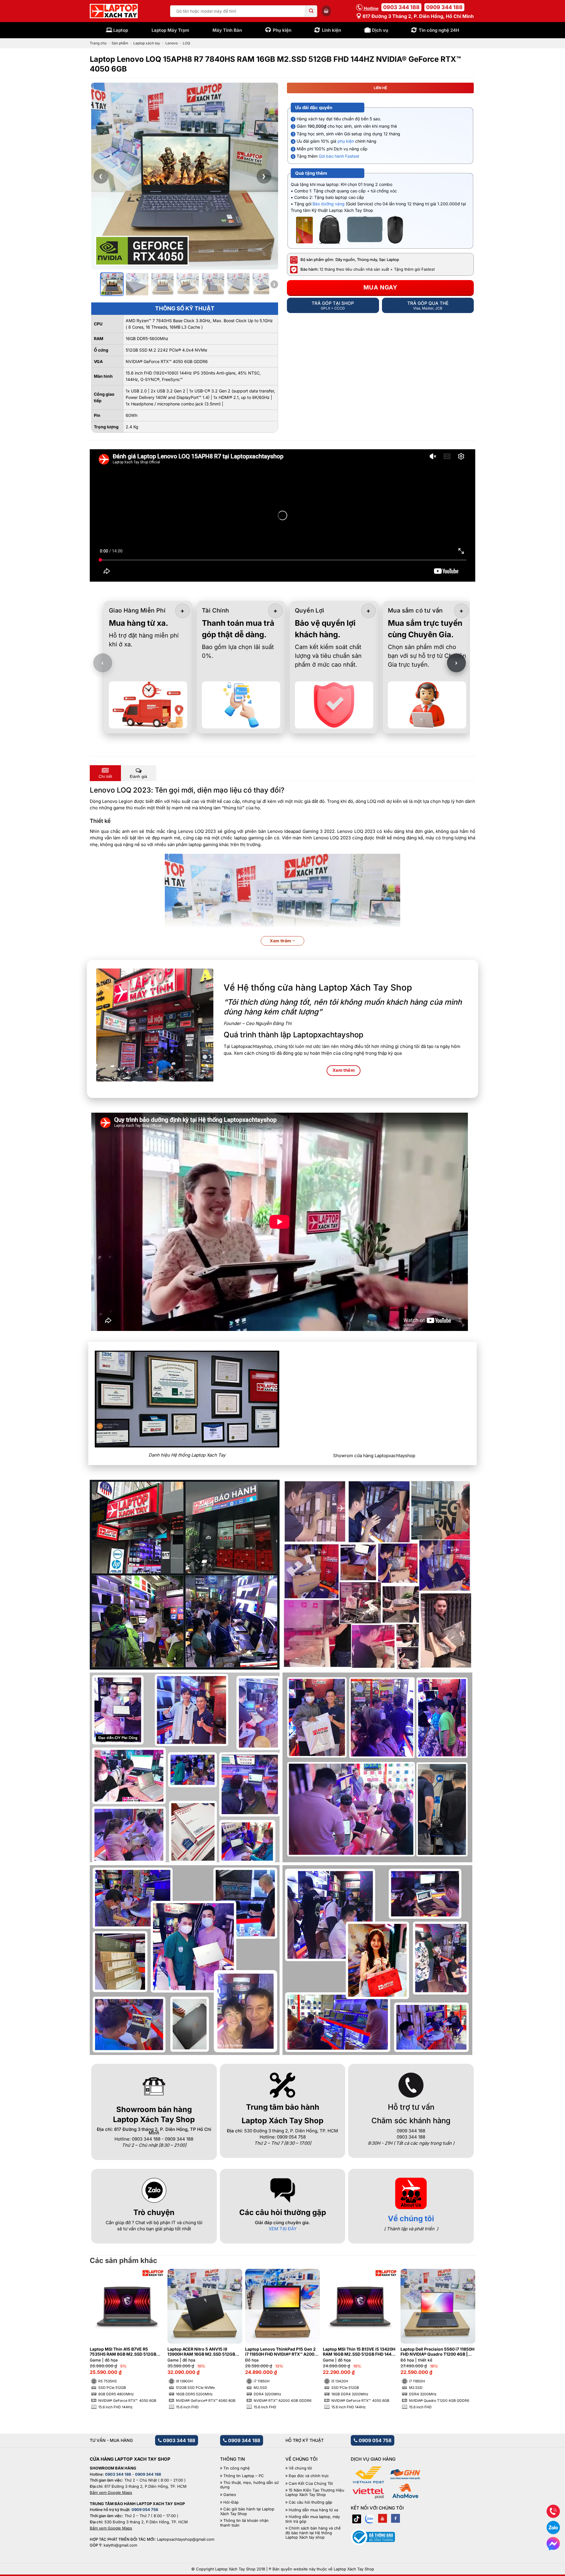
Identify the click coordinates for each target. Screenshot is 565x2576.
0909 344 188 (444, 7)
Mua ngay (380, 287)
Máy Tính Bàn (227, 30)
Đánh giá (138, 776)
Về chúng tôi (411, 2218)
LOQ (186, 43)
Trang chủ (98, 43)
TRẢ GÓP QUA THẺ (428, 305)
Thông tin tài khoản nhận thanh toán (244, 2523)
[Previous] (104, 2327)
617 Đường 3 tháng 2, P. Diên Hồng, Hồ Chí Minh (418, 16)
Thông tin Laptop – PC (244, 2476)
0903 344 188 (401, 7)
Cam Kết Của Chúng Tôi (311, 2483)
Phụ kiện (282, 30)
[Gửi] (311, 11)
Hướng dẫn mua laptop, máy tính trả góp (313, 2519)
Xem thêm (281, 941)
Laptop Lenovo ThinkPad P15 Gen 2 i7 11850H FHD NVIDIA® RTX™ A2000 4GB (281, 2352)
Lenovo (172, 43)
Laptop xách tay (147, 43)
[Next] (461, 2327)
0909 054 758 (374, 2440)
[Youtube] (383, 2518)
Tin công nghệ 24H (439, 30)
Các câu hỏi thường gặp (310, 2502)
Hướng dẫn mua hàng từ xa (313, 2510)
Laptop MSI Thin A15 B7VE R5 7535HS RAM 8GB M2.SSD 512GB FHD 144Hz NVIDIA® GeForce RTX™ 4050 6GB (124, 2352)
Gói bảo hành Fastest (339, 156)
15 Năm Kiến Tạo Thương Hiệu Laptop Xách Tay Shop (315, 2493)
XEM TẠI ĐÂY (283, 2229)
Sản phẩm (120, 43)
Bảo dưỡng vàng (329, 204)
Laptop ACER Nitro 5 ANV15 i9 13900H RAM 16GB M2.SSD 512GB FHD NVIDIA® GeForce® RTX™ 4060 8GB (202, 2352)
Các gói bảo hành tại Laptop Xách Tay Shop (247, 2511)
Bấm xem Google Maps (111, 2492)
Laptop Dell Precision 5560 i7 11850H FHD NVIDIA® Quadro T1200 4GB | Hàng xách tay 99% (437, 2352)
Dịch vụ (380, 30)
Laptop (121, 30)
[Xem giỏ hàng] (326, 11)
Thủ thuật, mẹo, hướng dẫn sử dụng (249, 2485)
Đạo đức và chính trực (309, 2476)
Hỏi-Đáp (231, 2502)
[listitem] (112, 284)
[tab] (105, 773)
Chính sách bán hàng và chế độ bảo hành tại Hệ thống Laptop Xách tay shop (313, 2533)
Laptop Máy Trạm (170, 30)
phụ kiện (346, 141)
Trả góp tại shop (333, 305)
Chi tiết (105, 776)
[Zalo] (370, 2518)
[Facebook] (395, 2518)
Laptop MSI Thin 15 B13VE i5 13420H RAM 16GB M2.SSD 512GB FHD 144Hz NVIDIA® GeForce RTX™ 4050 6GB (360, 2352)
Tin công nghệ (237, 2468)
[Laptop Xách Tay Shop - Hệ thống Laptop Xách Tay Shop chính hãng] (114, 11)
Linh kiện (331, 30)
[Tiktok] (357, 2518)
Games (230, 2495)
